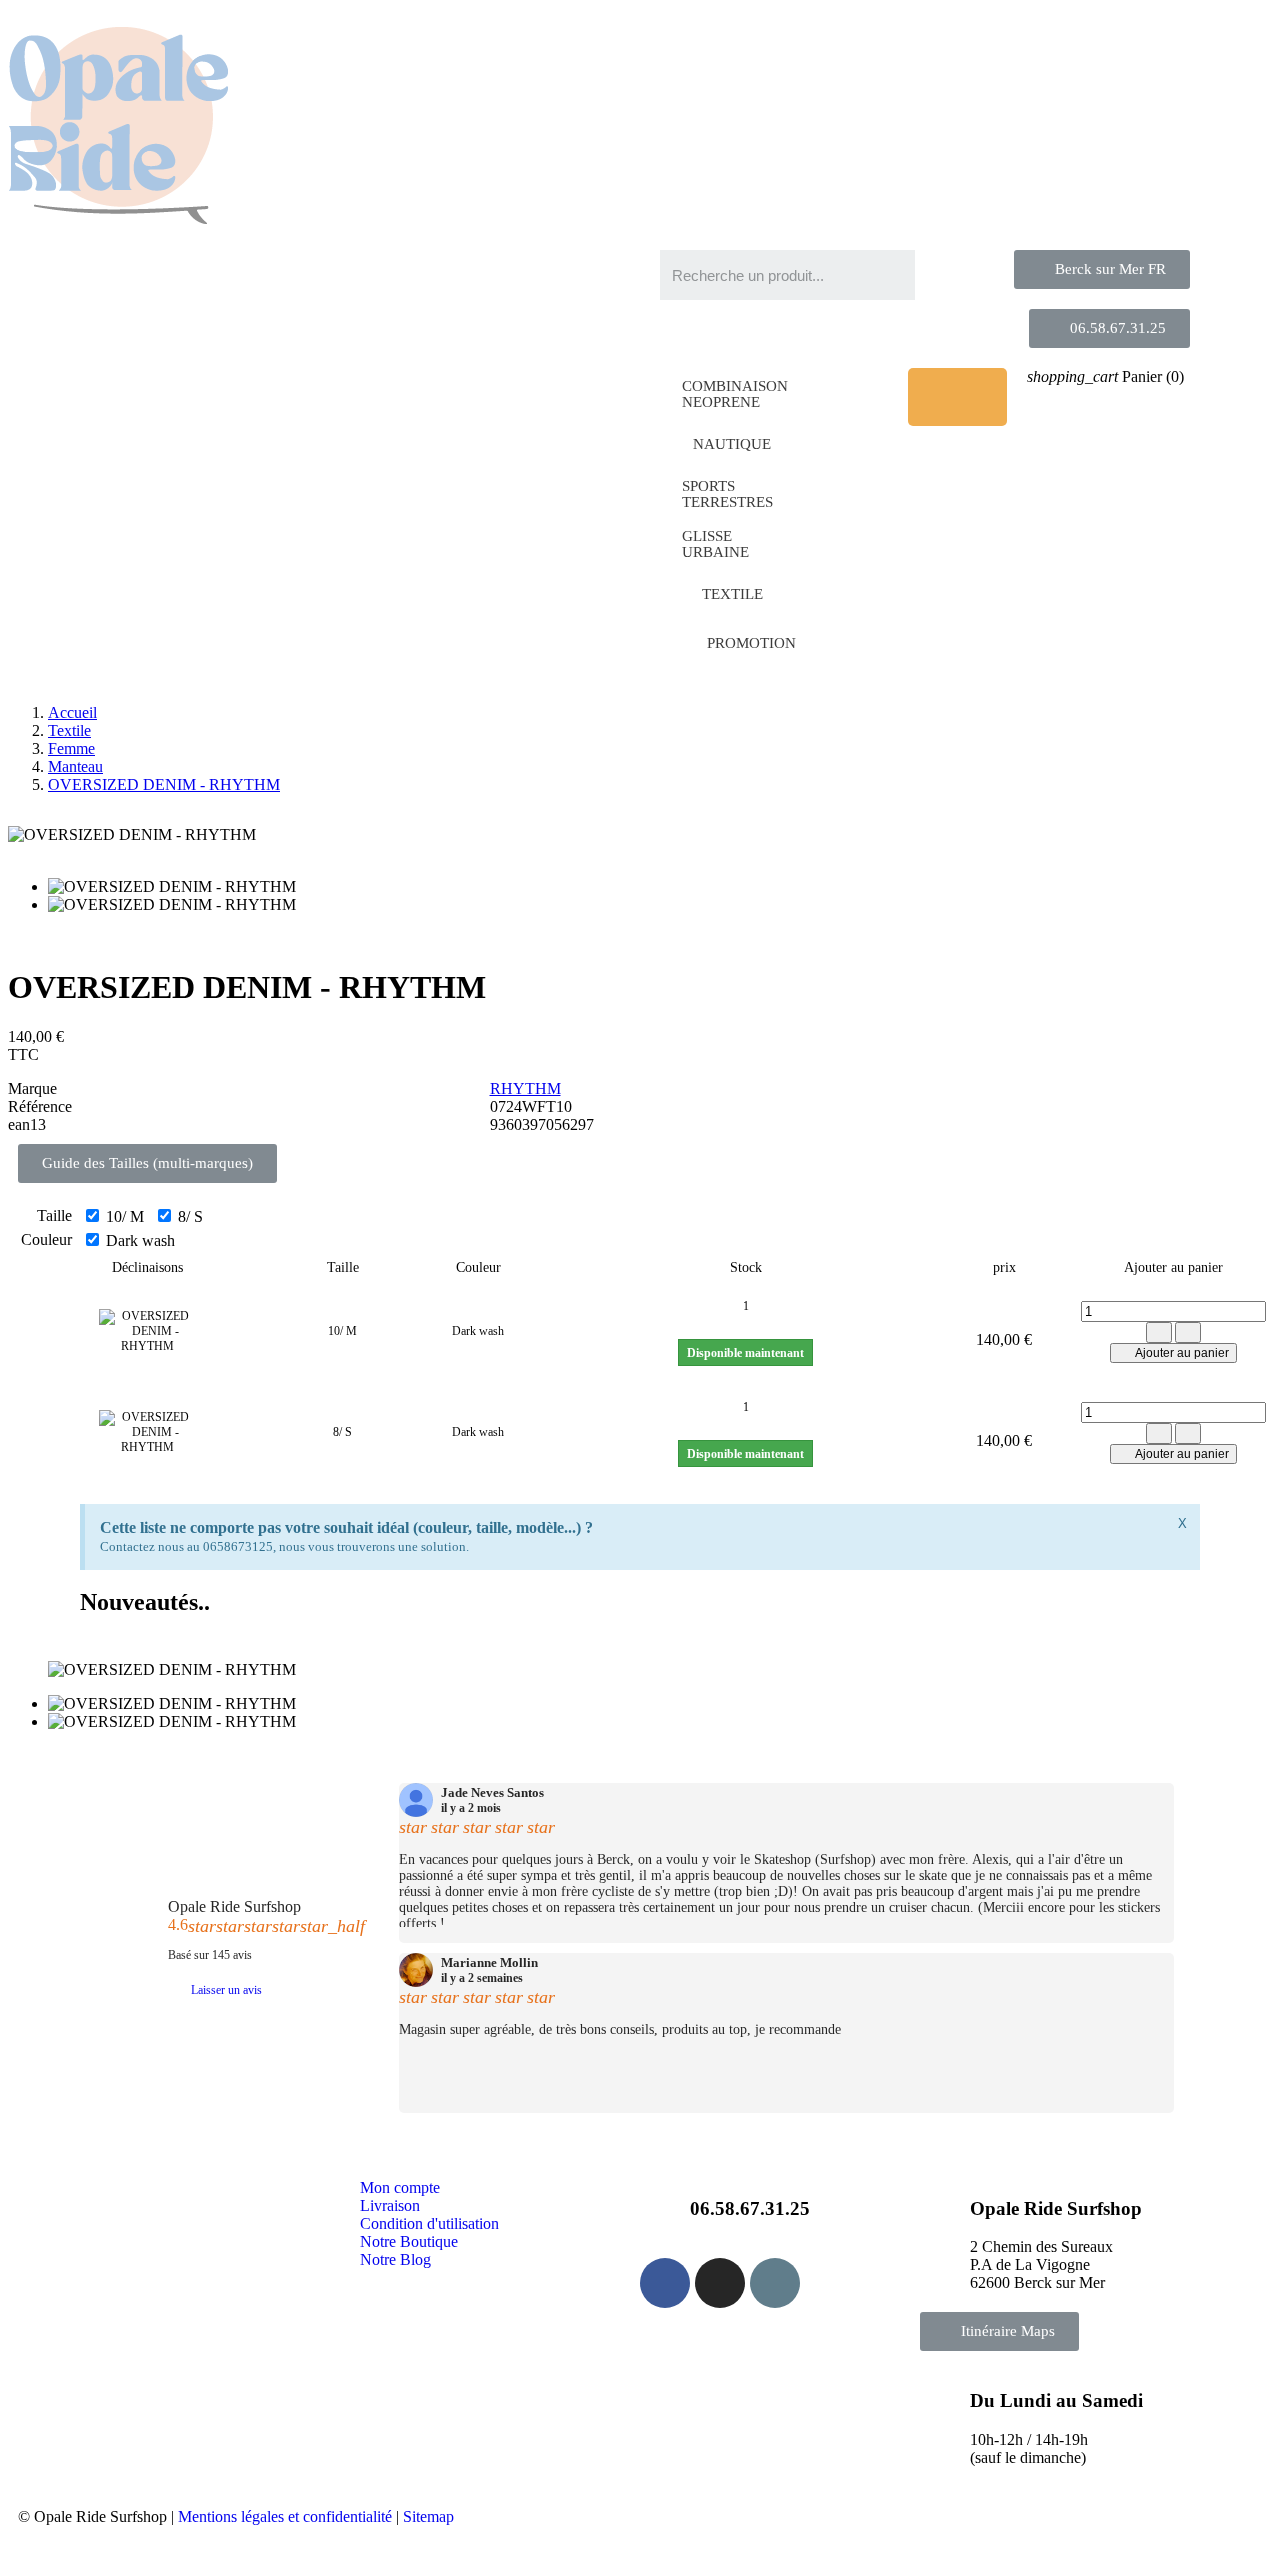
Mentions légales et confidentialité (285, 2516)
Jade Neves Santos (492, 1793)
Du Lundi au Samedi (1056, 2400)
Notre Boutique (409, 2241)
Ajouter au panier (1181, 1353)
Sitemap (428, 2516)
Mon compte (400, 2187)
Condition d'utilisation (429, 2223)
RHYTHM (525, 1088)
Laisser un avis (226, 1990)
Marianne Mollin (489, 1963)
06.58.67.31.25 (750, 2208)
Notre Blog (395, 2259)
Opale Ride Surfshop (234, 1906)
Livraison (390, 2205)
